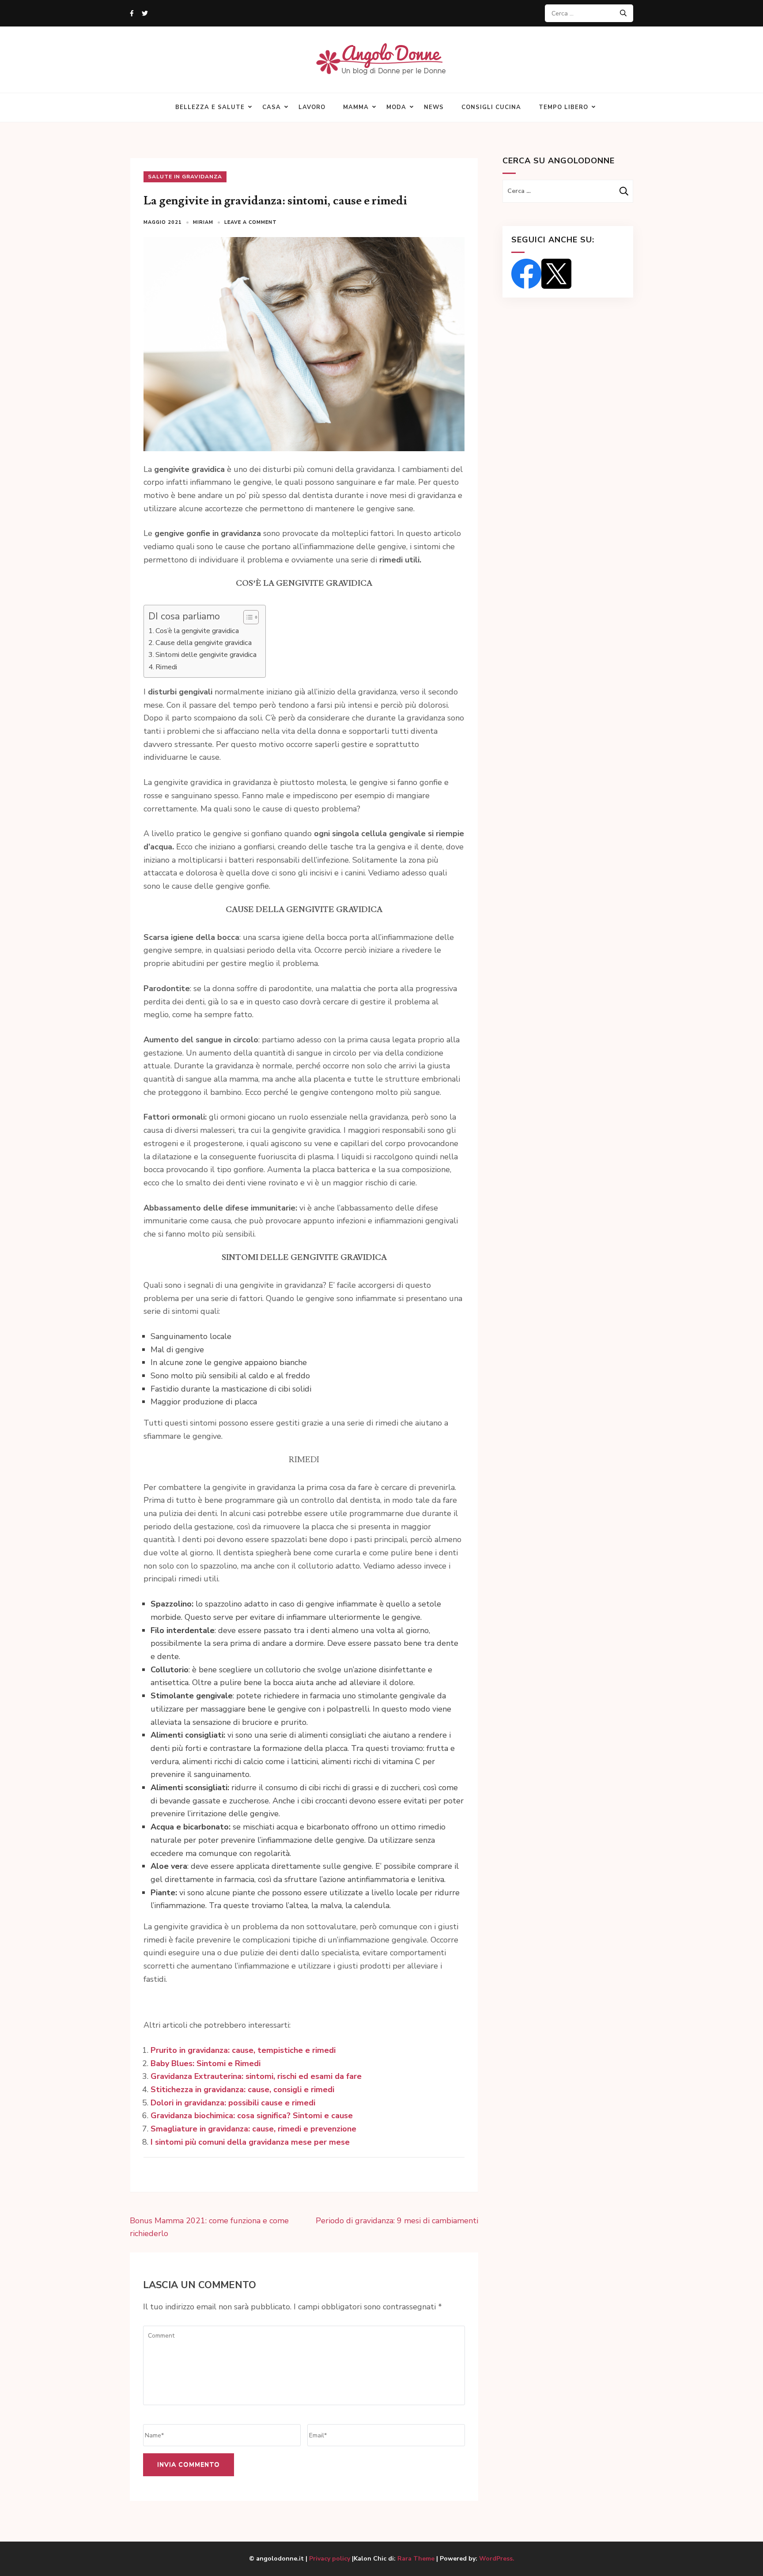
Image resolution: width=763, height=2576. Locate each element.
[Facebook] (132, 13)
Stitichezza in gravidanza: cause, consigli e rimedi (242, 2089)
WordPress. (497, 2559)
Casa (272, 107)
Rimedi (166, 667)
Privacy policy (331, 2559)
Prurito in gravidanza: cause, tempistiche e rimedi (243, 2050)
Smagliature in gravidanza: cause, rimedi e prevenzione (253, 2129)
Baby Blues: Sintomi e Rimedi (206, 2063)
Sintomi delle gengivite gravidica (206, 655)
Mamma (356, 107)
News (434, 107)
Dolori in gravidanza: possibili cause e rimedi (233, 2103)
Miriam (203, 222)
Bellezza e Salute (210, 107)
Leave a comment (251, 222)
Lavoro (312, 107)
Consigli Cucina (491, 107)
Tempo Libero (563, 107)
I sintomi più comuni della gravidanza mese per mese (250, 2142)
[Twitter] (145, 13)
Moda (396, 107)
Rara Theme (416, 2559)
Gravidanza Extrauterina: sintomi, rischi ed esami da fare (256, 2076)
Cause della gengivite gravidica (204, 643)
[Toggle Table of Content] (247, 617)
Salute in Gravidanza (185, 177)
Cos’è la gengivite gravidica (197, 631)
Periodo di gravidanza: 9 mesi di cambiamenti (397, 2221)
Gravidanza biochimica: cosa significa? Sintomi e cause (252, 2116)
